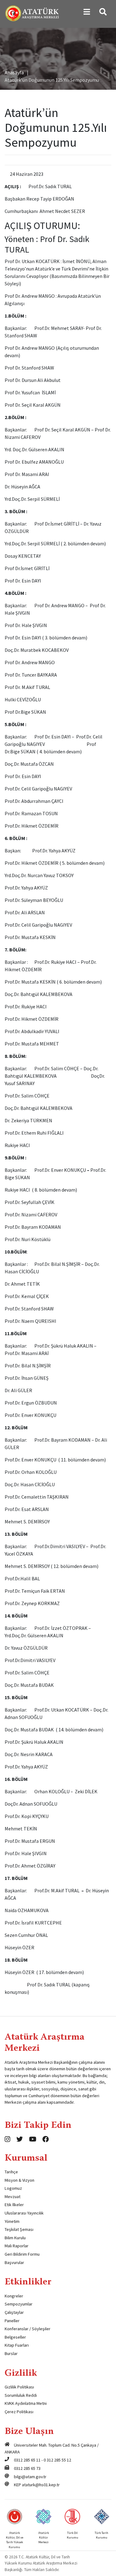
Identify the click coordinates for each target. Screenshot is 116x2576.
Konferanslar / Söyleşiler (28, 2329)
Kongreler (14, 2296)
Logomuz (13, 2188)
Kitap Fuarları (17, 2345)
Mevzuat (13, 2197)
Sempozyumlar (19, 2304)
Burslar (11, 2353)
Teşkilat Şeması (19, 2229)
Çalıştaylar (14, 2312)
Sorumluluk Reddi (21, 2395)
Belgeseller (15, 2337)
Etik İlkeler (14, 2205)
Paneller (12, 2321)
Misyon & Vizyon (19, 2180)
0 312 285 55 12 (57, 2460)
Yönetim (12, 2221)
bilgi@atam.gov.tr (30, 2477)
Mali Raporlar (17, 2246)
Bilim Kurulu (15, 2238)
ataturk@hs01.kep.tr (41, 2485)
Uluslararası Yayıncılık (24, 2213)
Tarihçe (11, 2172)
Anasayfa (14, 72)
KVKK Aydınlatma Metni (26, 2403)
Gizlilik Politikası (19, 2387)
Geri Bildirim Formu (22, 2254)
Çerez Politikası (19, 2412)
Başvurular (14, 2262)
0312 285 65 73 (27, 2468)
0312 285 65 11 (27, 2460)
